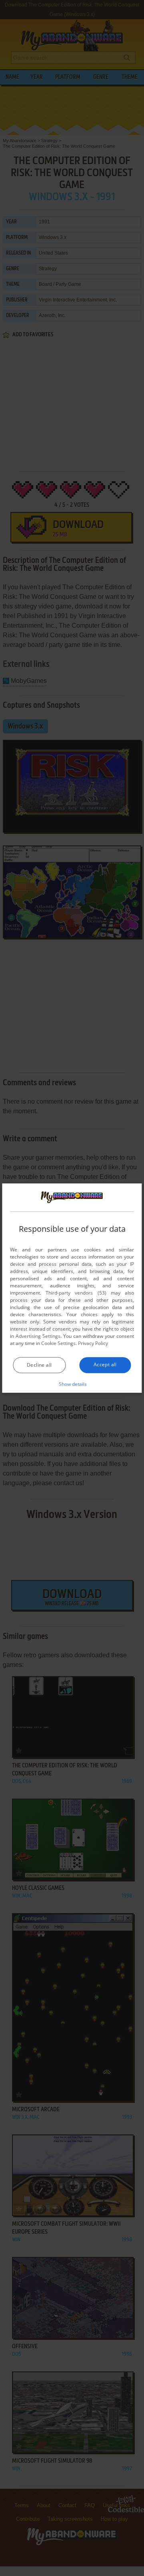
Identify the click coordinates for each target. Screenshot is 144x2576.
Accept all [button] (105, 1364)
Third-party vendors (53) (76, 1293)
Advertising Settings (38, 1336)
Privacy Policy (93, 1343)
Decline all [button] (39, 1365)
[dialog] (72, 1288)
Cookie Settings (58, 1343)
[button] (72, 1384)
